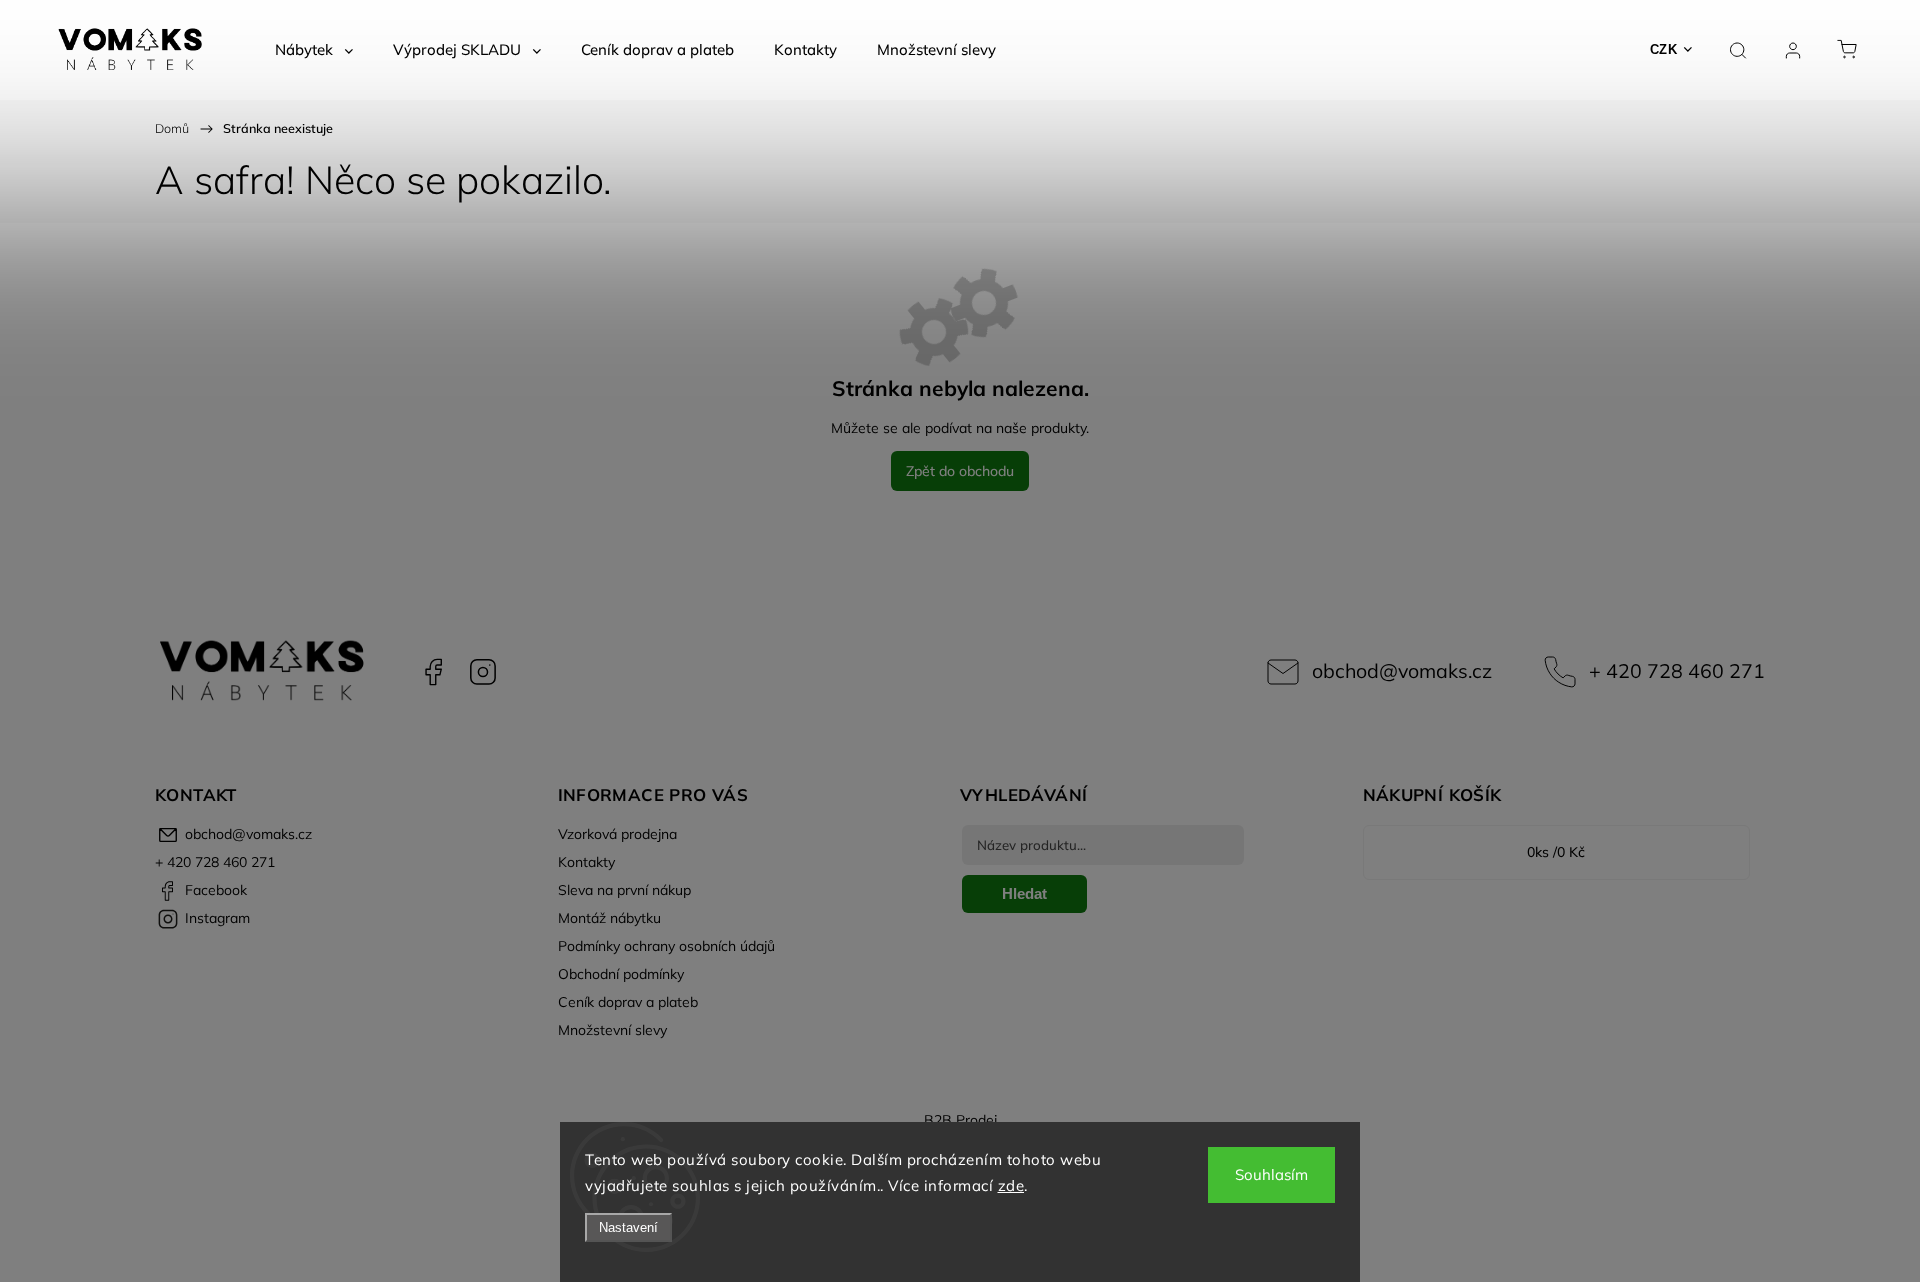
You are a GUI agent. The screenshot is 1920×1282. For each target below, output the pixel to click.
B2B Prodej (960, 1120)
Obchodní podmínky (621, 974)
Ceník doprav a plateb (628, 1002)
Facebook (433, 672)
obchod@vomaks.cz (1402, 670)
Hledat (1024, 893)
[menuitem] (314, 50)
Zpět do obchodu (960, 471)
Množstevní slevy (612, 1030)
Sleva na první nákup (624, 890)
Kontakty (586, 862)
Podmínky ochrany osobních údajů (666, 946)
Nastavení (628, 1227)
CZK (1664, 49)
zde (1011, 1185)
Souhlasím (1271, 1174)
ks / (1556, 852)
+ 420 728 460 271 (1677, 670)
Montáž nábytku (609, 918)
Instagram (483, 672)
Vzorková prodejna (617, 834)
